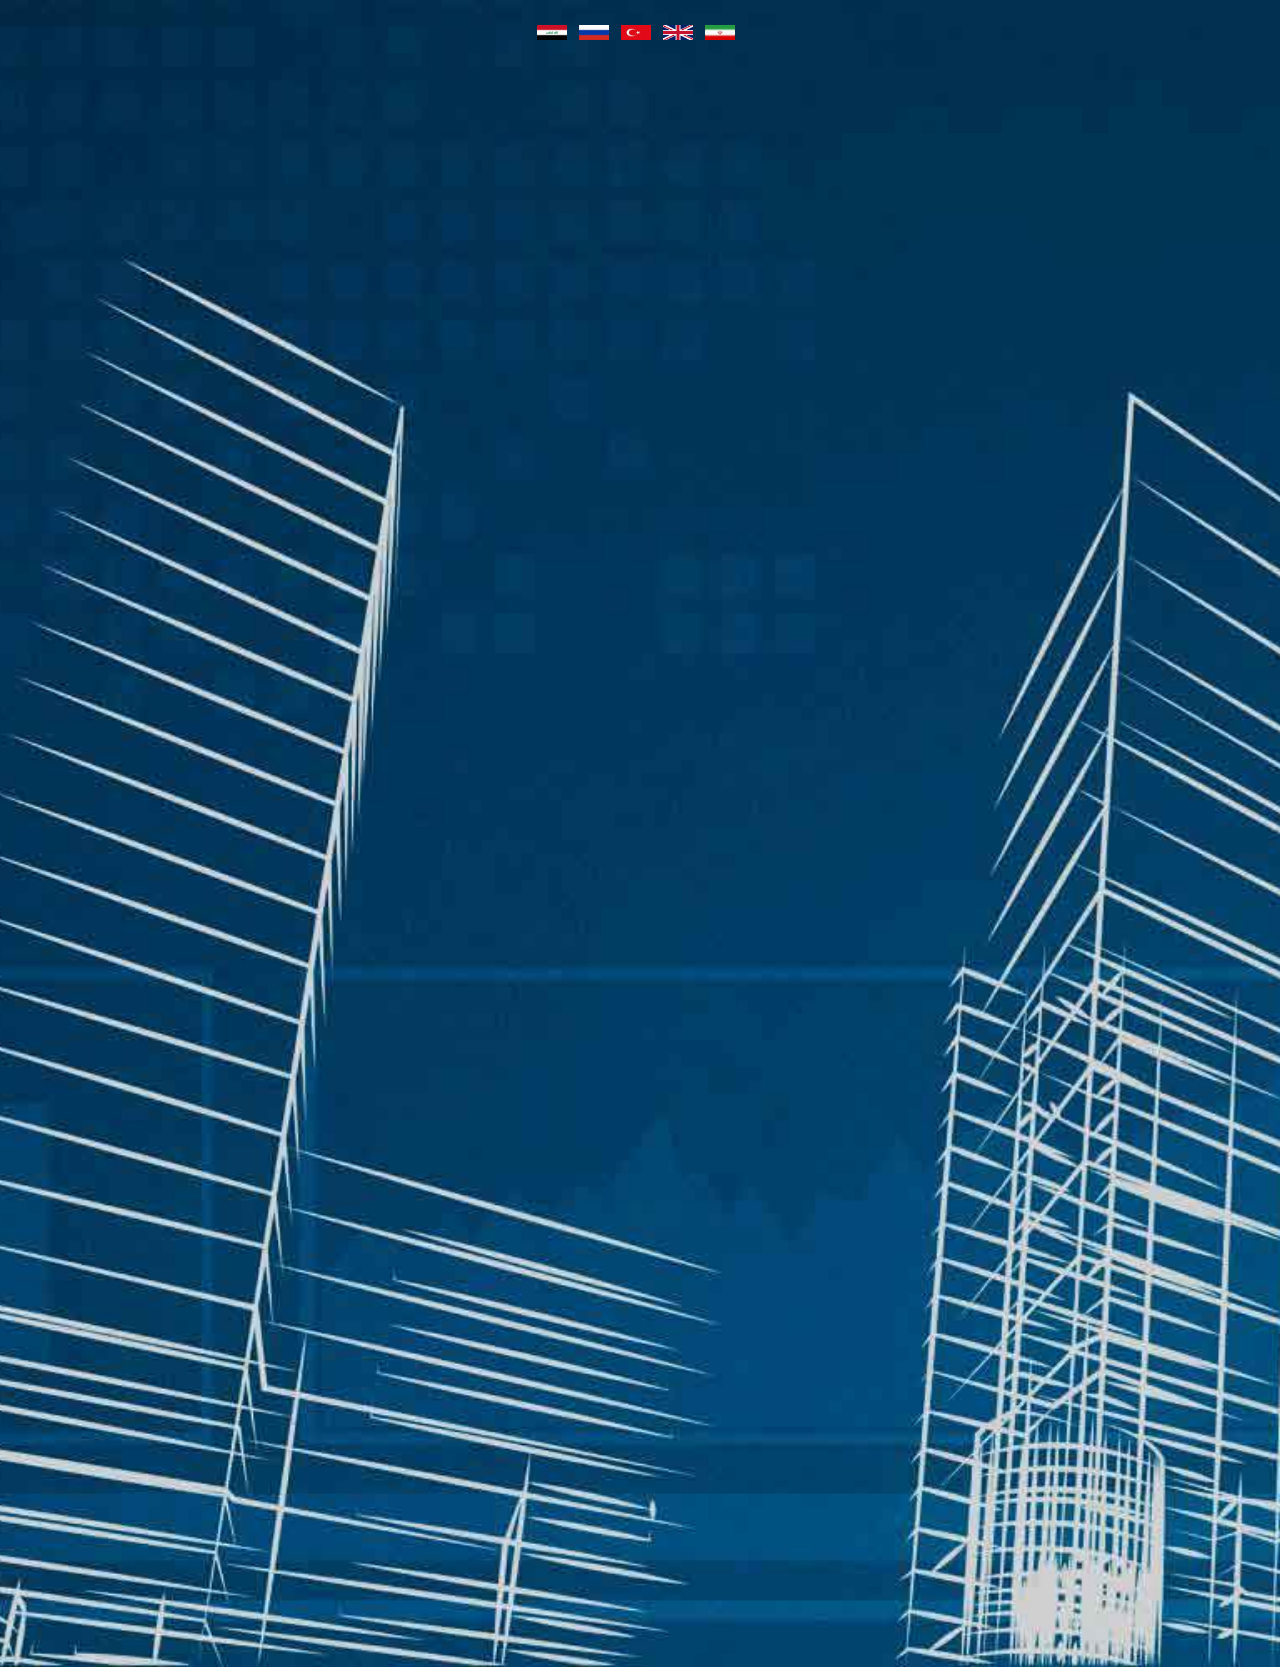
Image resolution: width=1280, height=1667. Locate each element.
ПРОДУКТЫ (456, 164)
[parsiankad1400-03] (640, 667)
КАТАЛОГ (804, 164)
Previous (165, 552)
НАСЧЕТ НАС (1036, 164)
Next (1127, 552)
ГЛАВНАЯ (341, 164)
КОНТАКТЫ (1163, 164)
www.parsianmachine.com (957, 1373)
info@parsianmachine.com (959, 1340)
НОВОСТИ (591, 164)
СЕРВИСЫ (914, 164)
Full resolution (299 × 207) (1106, 472)
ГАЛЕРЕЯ (699, 164)
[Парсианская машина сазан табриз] (127, 164)
